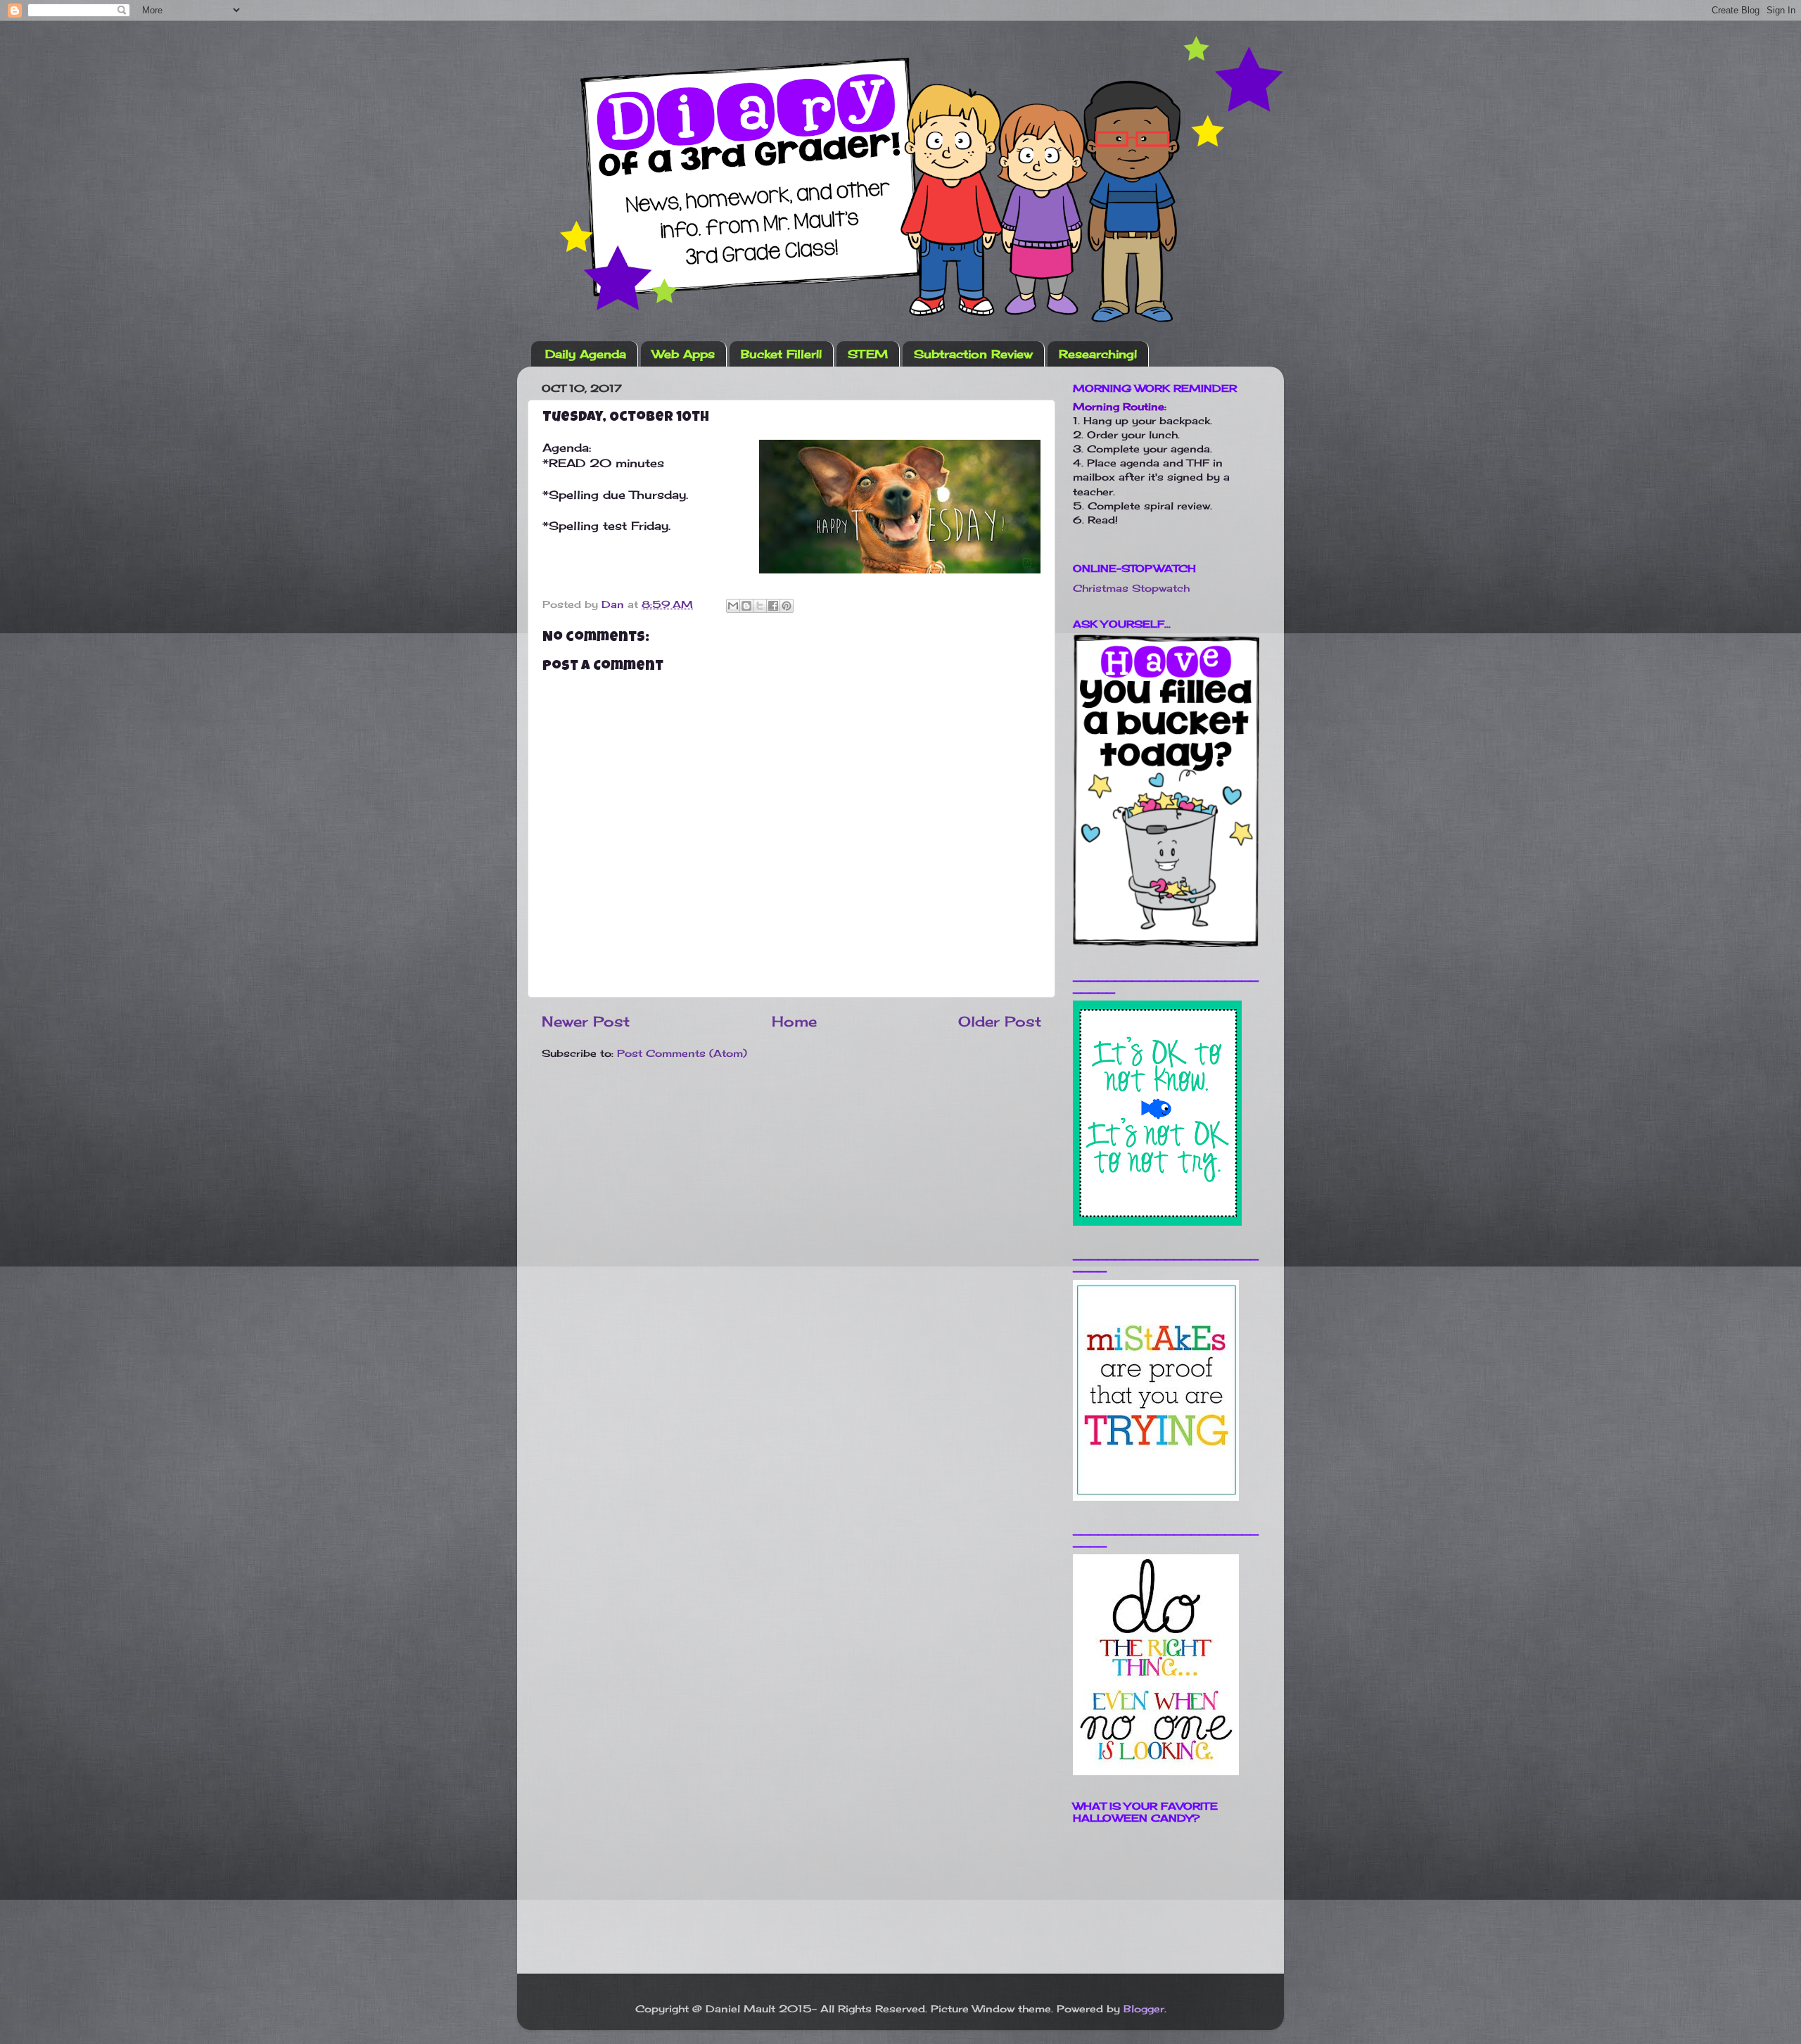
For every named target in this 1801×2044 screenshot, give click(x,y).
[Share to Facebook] (773, 606)
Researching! (1098, 354)
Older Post (1000, 1021)
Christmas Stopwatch (1131, 588)
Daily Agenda (586, 354)
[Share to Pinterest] (787, 606)
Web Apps (683, 354)
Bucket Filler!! (781, 354)
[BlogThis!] (746, 606)
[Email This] (733, 606)
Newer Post (586, 1021)
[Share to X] (760, 606)
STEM (868, 354)
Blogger (1144, 2008)
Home (794, 1021)
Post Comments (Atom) (682, 1053)
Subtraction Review (973, 354)
